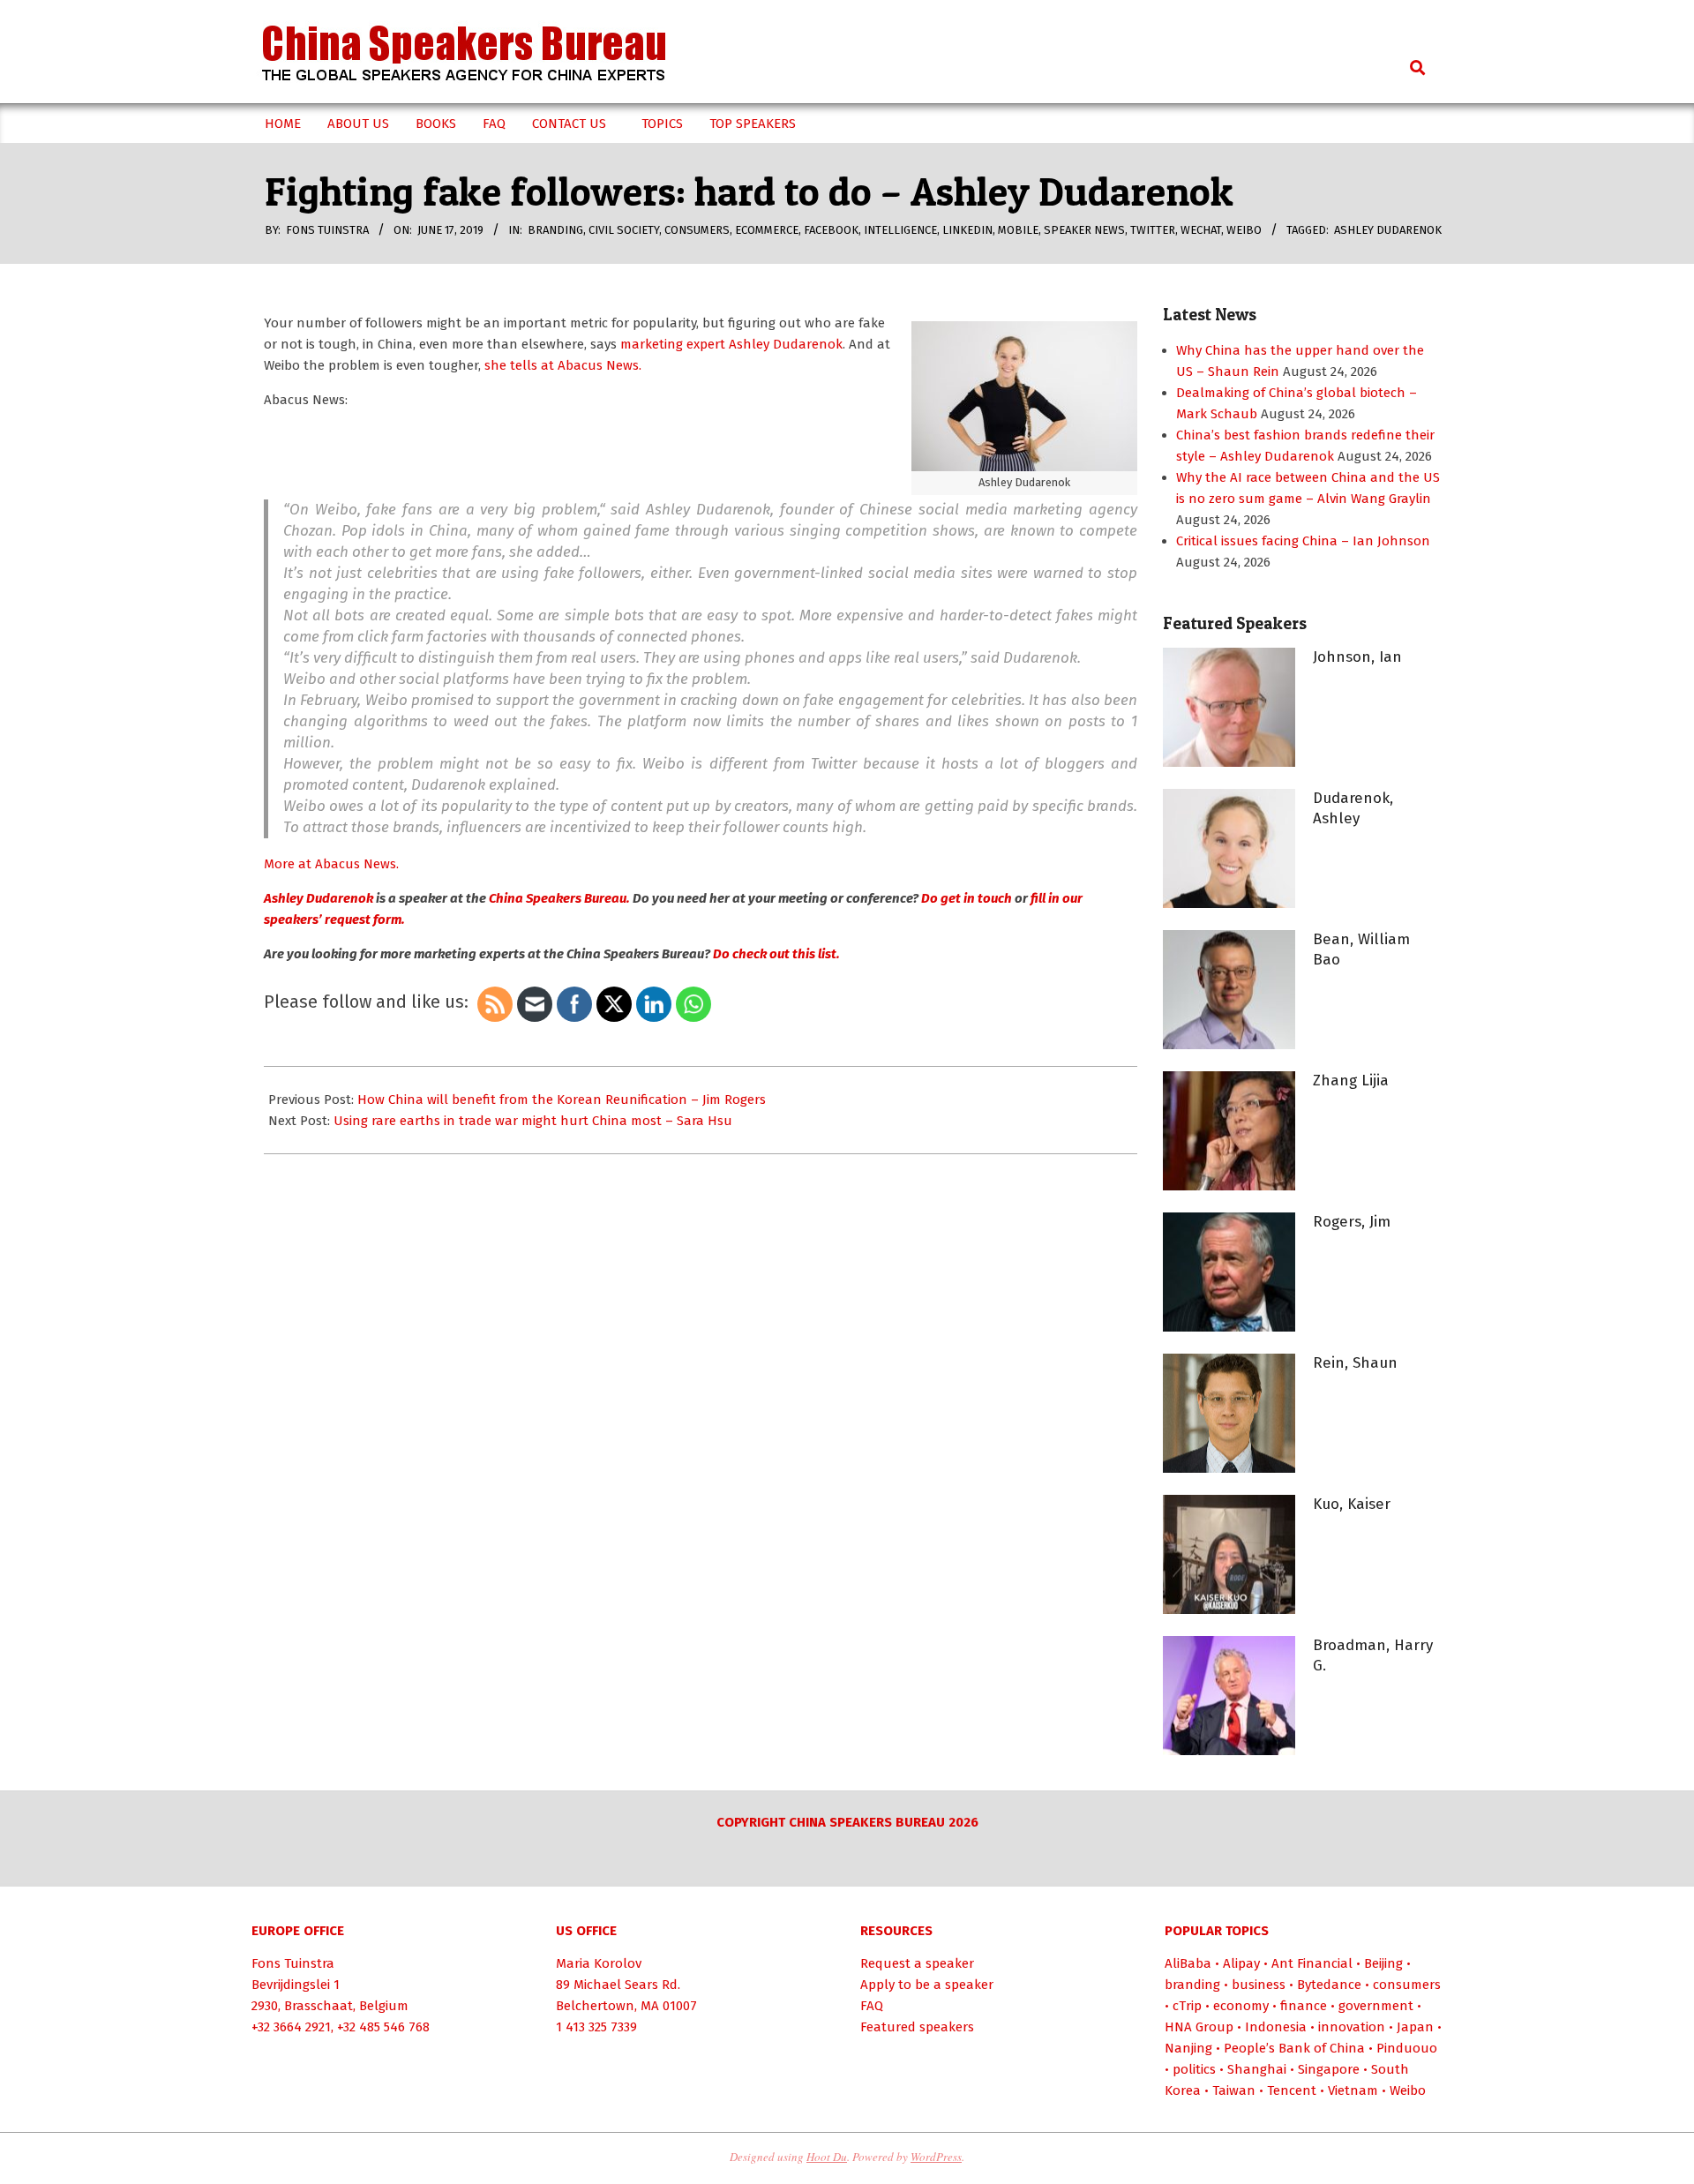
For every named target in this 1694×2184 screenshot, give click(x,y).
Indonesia (1276, 2027)
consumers (697, 230)
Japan (1415, 2027)
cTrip (1187, 2006)
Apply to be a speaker (927, 1985)
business (1259, 1985)
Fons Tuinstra (293, 1963)
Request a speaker (917, 1963)
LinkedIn (967, 230)
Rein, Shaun (1355, 1363)
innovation (1352, 2027)
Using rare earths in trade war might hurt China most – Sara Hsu (533, 1121)
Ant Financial (1312, 1963)
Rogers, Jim (1352, 1222)
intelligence (900, 230)
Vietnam (1353, 2090)
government (1376, 2006)
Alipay (1241, 1963)
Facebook (831, 230)
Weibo (1244, 230)
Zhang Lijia (1351, 1081)
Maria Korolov (599, 1963)
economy (1241, 2006)
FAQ (872, 2006)
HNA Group (1199, 2027)
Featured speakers (917, 2027)
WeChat (1201, 230)
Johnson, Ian (1357, 657)
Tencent (1292, 2090)
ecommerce (767, 230)
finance (1304, 2006)
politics (1194, 2069)
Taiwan (1234, 2090)
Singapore (1329, 2069)
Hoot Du (827, 2157)
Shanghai (1257, 2069)
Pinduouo (1407, 2048)
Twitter (1153, 230)
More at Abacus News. (331, 864)
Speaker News (1084, 230)
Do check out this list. (775, 954)
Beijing (1383, 1963)
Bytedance (1329, 1985)
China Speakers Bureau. (559, 898)
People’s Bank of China (1294, 2048)
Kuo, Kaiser (1352, 1504)
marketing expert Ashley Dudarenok (731, 344)
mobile (1018, 230)
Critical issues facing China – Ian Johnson (1303, 541)
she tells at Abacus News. (563, 365)
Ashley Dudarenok (1388, 230)
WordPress (936, 2157)
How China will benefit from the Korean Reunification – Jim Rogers (562, 1100)
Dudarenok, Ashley (1353, 808)
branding (555, 230)
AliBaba (1188, 1963)
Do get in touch (965, 898)
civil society (624, 230)
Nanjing (1188, 2048)
